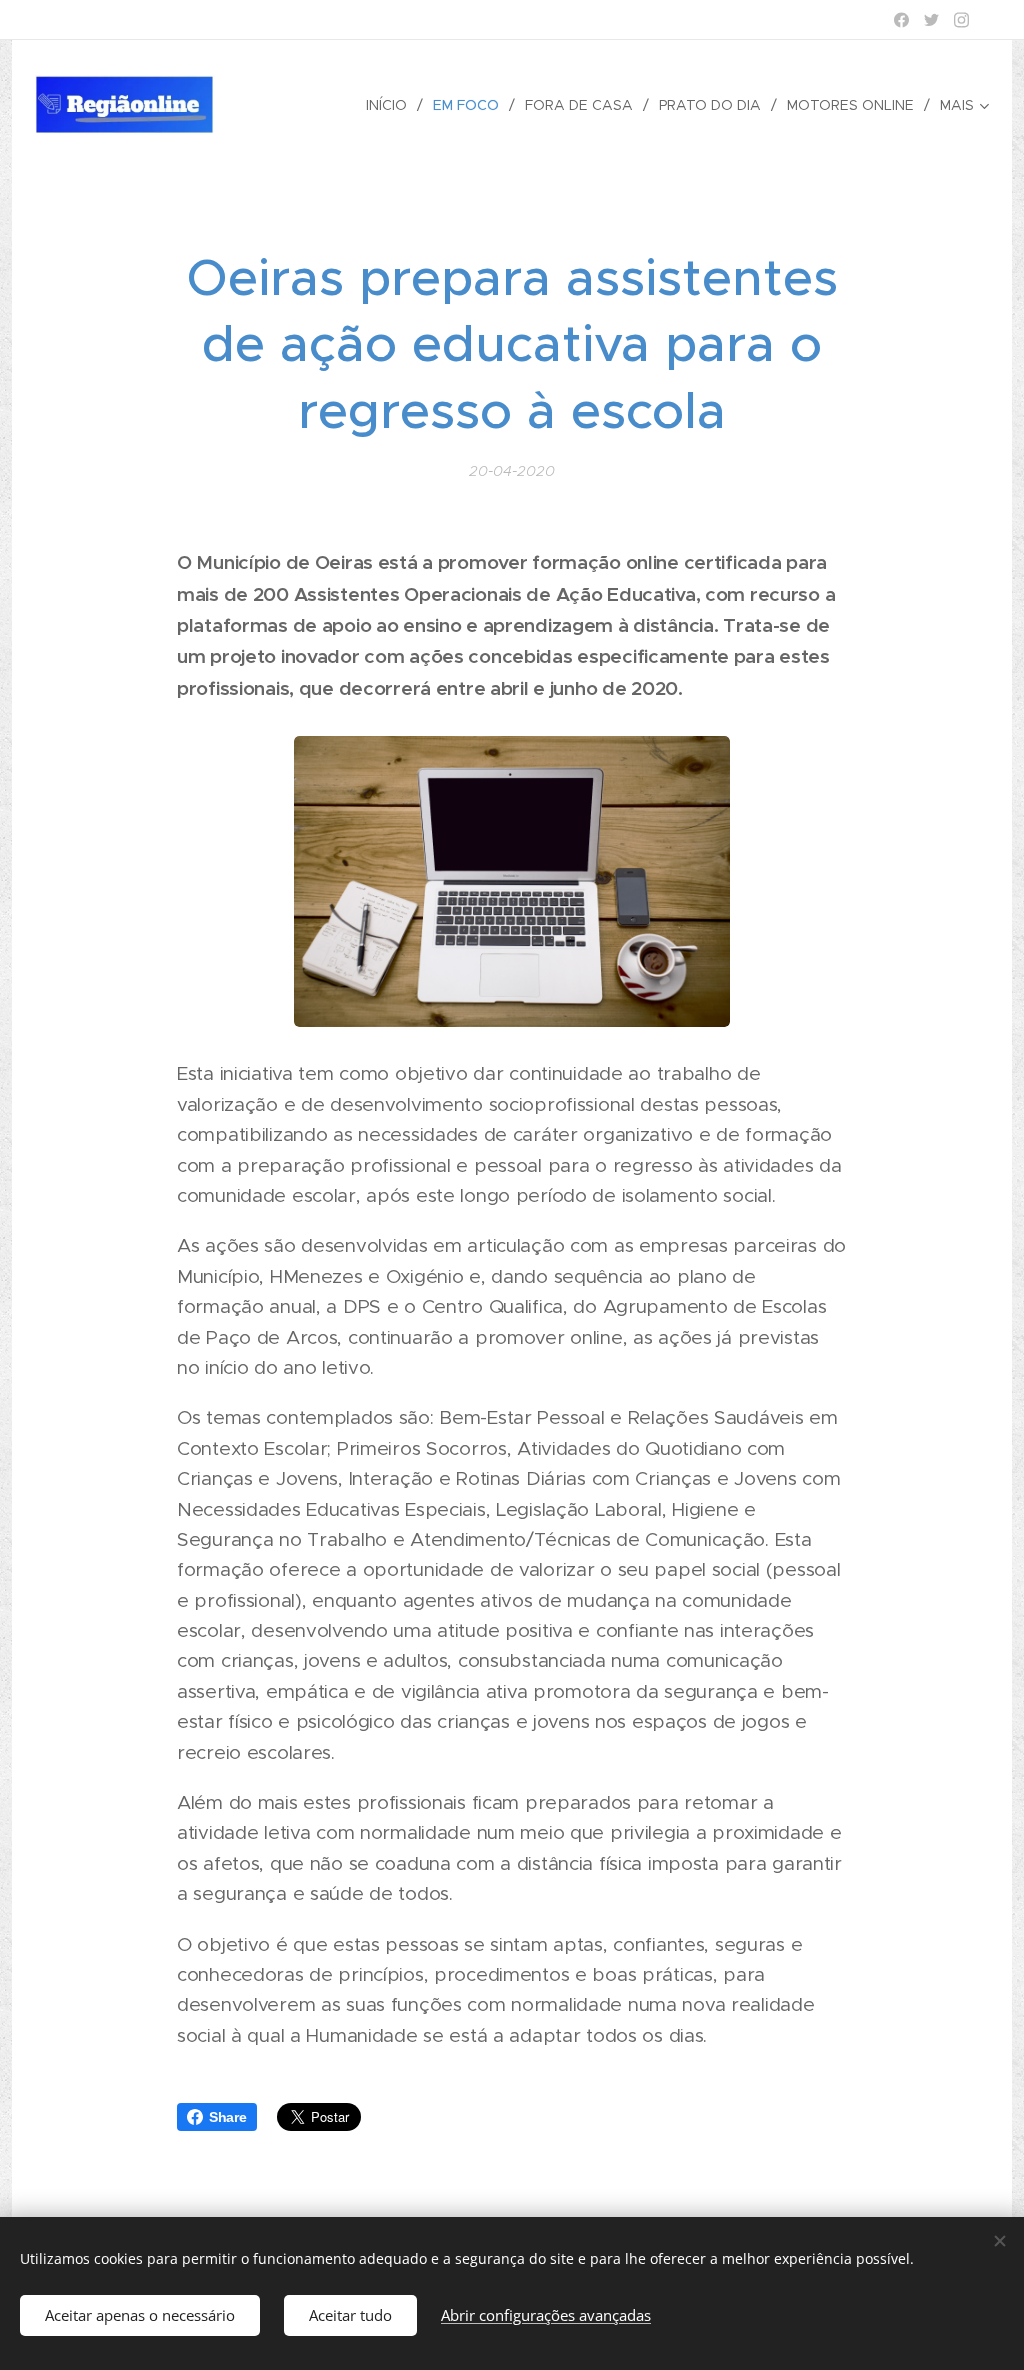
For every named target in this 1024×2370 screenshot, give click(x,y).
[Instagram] (961, 20)
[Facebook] (901, 20)
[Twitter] (931, 20)
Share (228, 2117)
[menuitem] (392, 105)
